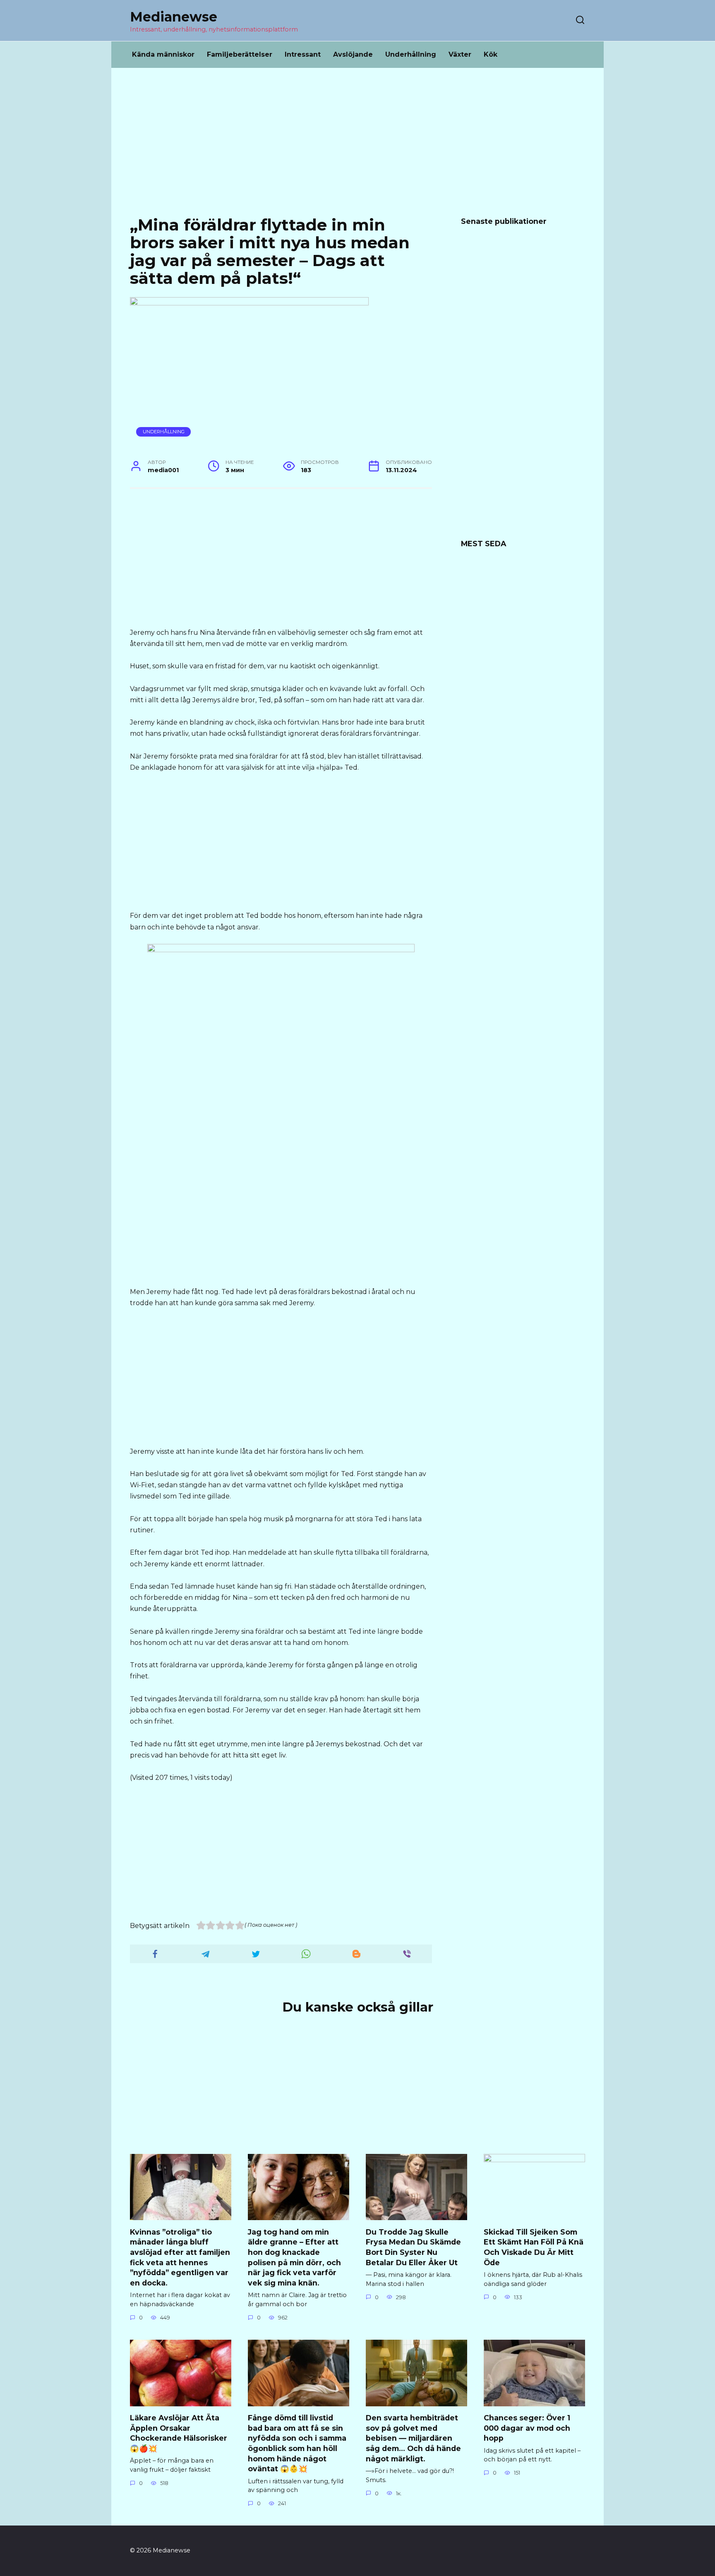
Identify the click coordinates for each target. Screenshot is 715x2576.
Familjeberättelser (240, 54)
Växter (460, 54)
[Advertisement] (357, 148)
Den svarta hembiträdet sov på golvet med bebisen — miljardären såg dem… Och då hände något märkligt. (413, 2438)
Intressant (303, 54)
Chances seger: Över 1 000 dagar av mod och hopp (527, 2428)
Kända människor (163, 54)
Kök (491, 54)
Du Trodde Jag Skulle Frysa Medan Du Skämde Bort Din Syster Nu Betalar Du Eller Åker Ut (413, 2247)
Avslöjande (353, 54)
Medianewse (174, 17)
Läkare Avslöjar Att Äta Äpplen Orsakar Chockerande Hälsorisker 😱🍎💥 (179, 2433)
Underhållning (411, 54)
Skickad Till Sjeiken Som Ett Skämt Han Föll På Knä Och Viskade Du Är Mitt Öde (534, 2247)
